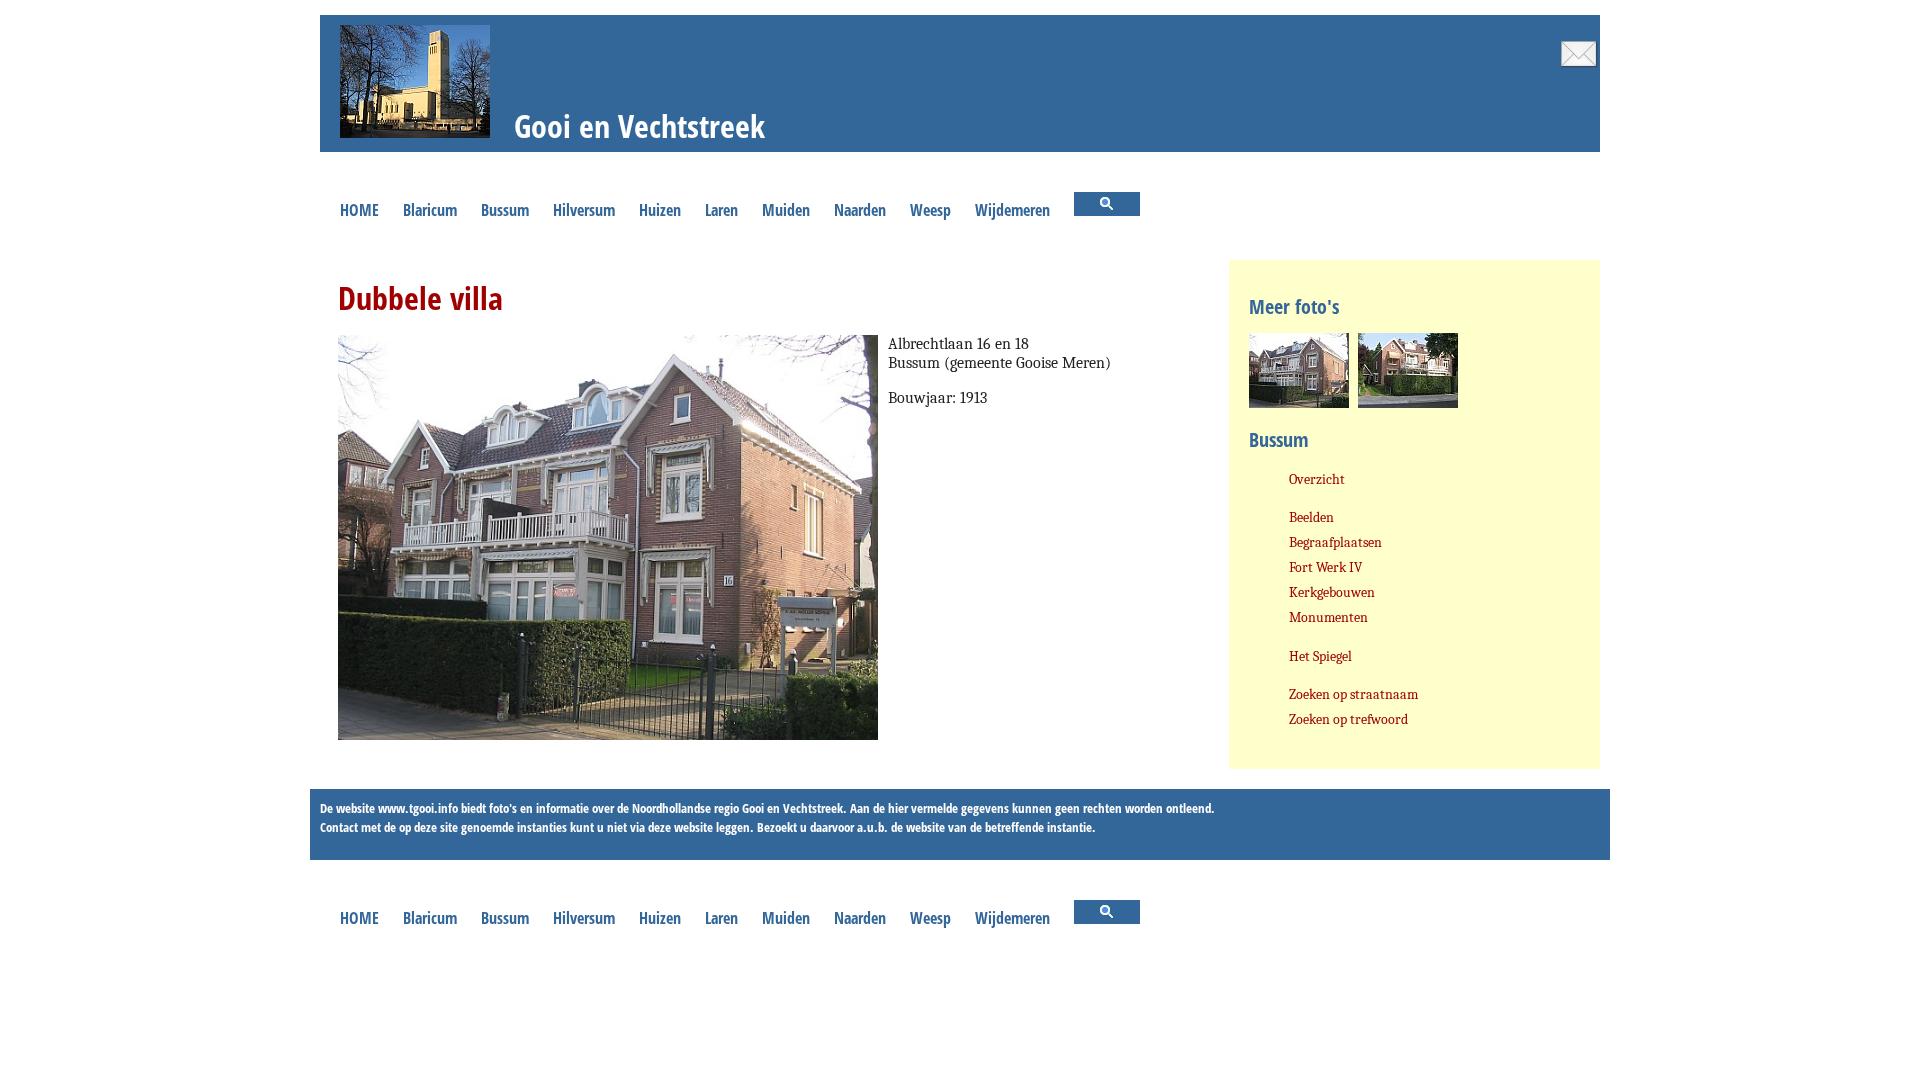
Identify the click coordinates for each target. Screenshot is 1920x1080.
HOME (359, 210)
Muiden (786, 210)
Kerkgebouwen (1332, 592)
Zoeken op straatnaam (1353, 694)
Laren (721, 210)
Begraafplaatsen (1335, 542)
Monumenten (1328, 617)
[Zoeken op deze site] (1107, 206)
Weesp (930, 210)
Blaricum (430, 210)
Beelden (1311, 517)
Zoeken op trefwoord (1348, 719)
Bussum (505, 210)
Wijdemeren (1012, 210)
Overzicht (1317, 479)
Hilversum (584, 210)
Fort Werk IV (1325, 567)
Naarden (860, 210)
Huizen (660, 210)
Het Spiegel (1320, 656)
